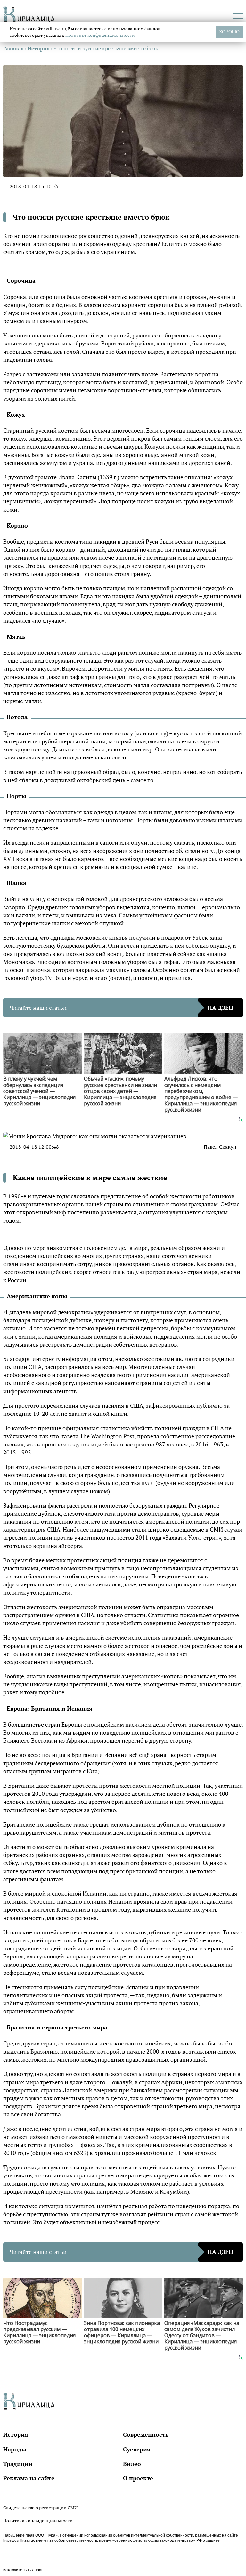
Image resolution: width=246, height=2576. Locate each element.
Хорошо (229, 32)
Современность (146, 2434)
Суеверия (137, 2449)
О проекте (138, 2478)
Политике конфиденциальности (100, 35)
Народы (15, 2449)
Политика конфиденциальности (38, 2520)
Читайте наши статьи (121, 1008)
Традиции (18, 2464)
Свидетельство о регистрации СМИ (40, 2508)
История (16, 2434)
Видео (132, 2464)
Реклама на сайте (29, 2478)
